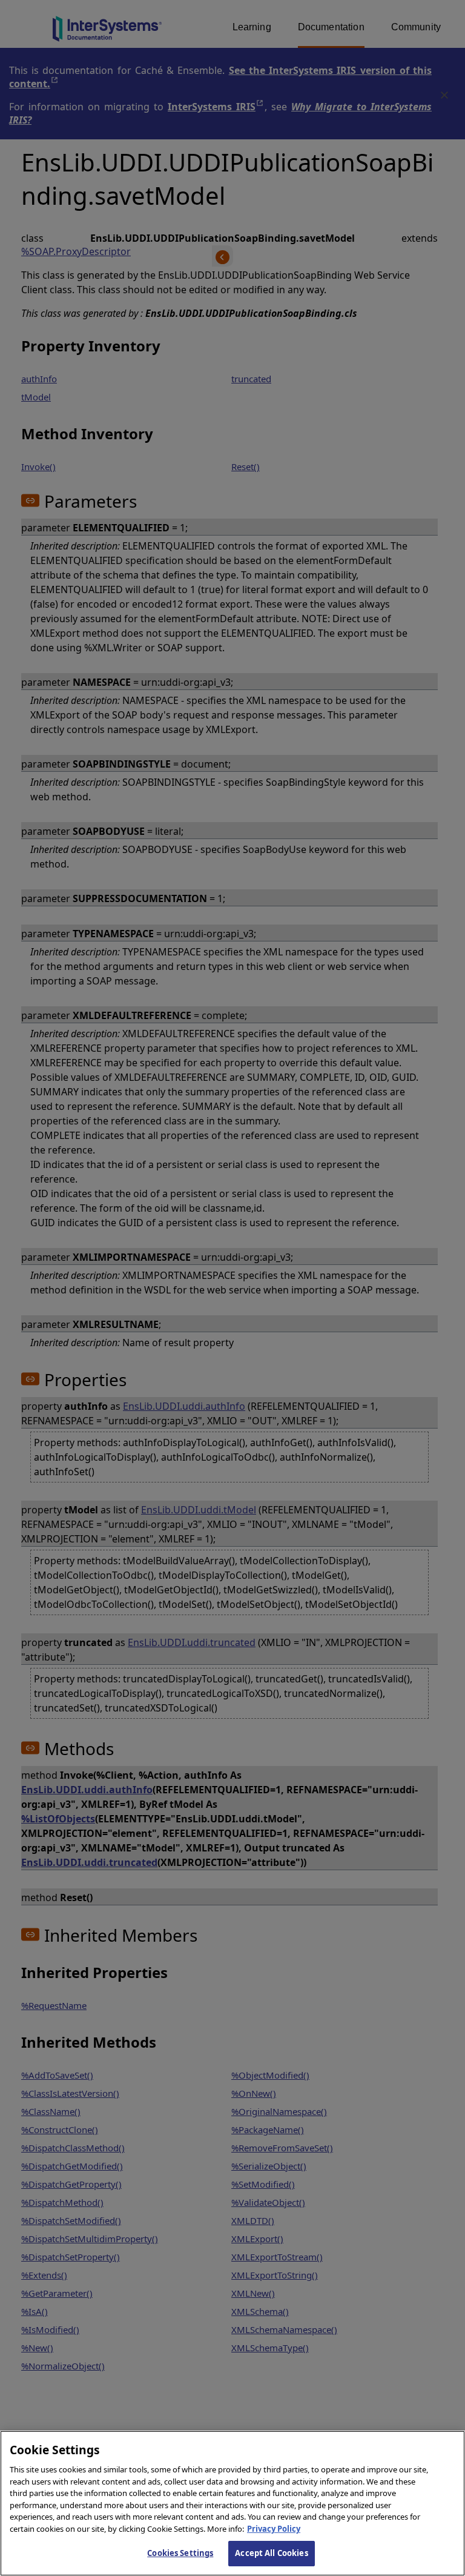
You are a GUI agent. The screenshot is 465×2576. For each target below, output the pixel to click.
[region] (232, 2503)
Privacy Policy (274, 2529)
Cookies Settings (180, 2553)
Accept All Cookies (271, 2553)
